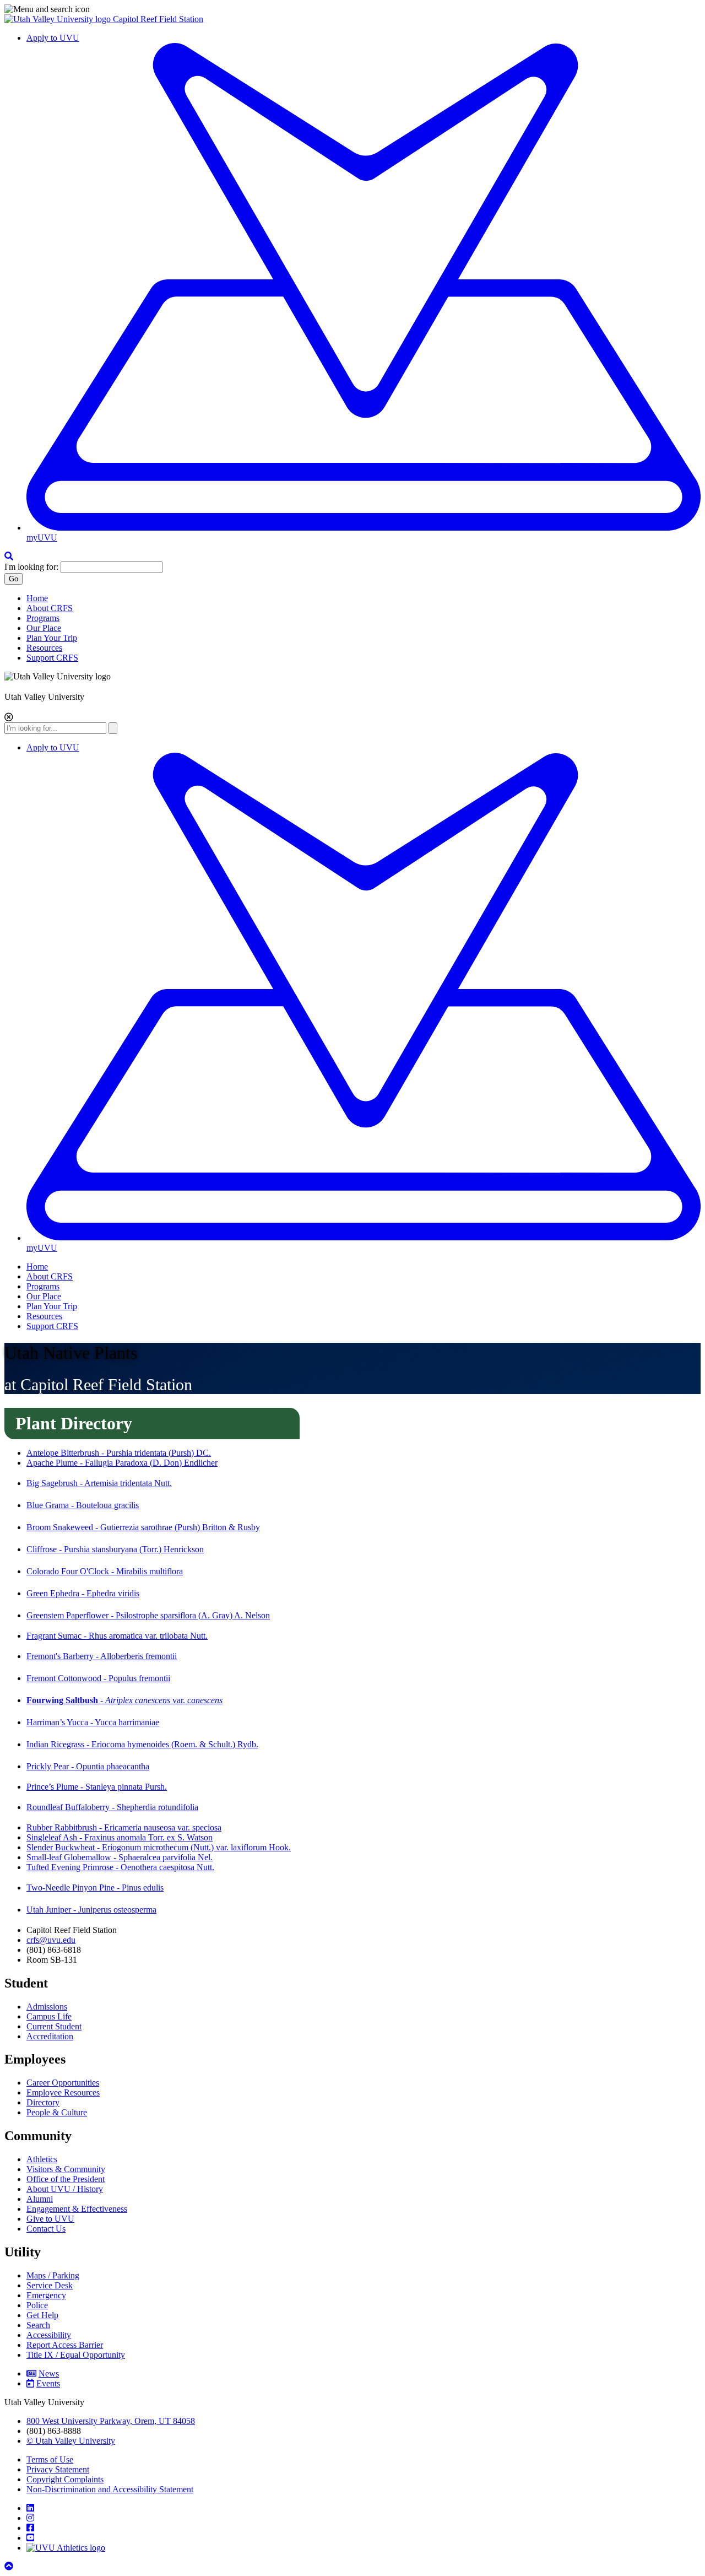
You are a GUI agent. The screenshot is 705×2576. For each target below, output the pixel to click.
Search (38, 2325)
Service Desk (50, 2285)
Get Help (42, 2315)
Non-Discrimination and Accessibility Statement (110, 2489)
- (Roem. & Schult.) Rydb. (142, 1744)
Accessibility (49, 2335)
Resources (44, 648)
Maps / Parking (53, 2275)
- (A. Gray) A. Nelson (148, 1615)
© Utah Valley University (71, 2441)
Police (37, 2305)
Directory (43, 2102)
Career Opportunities (63, 2083)
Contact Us (46, 2229)
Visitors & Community (66, 2169)
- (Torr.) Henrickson (115, 1549)
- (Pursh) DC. (119, 1453)
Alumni (40, 2199)
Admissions (47, 2007)
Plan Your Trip (52, 638)
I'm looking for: (31, 567)
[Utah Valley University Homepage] (59, 19)
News (49, 2374)
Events (48, 2383)
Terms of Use (50, 2459)
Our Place (44, 628)
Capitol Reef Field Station (158, 19)
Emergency (46, 2295)
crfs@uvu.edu (51, 1940)
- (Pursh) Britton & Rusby (143, 1527)
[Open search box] (9, 556)
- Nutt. (99, 1483)
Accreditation (50, 2036)
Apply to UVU (53, 38)
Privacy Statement (58, 2469)
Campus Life (49, 2016)
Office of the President (66, 2179)
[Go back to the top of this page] (10, 2566)
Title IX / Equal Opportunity (76, 2355)
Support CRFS (52, 658)
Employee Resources (63, 2092)
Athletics (42, 2159)
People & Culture (57, 2112)
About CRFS (50, 608)
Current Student (54, 2026)
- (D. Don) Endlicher (122, 1463)
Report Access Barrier (65, 2345)
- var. (124, 1700)
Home (37, 598)
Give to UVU (50, 2219)
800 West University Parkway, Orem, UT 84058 (111, 2421)
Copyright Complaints (65, 2479)
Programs (43, 618)
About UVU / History (65, 2189)
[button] (352, 9)
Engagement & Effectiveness (77, 2209)
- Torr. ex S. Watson (120, 1837)
